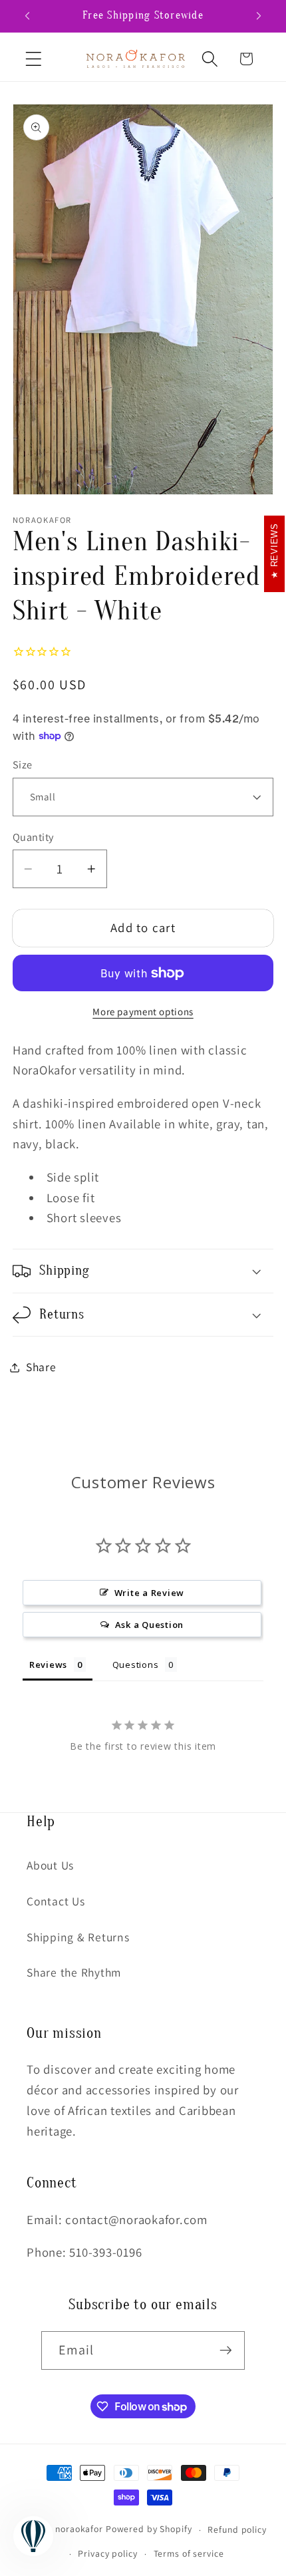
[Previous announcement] (27, 16)
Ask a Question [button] (150, 1625)
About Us (50, 1865)
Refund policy (237, 2529)
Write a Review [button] (150, 1593)
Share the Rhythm (74, 1972)
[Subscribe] (226, 2350)
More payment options (143, 1012)
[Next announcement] (259, 16)
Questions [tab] (136, 1665)
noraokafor (79, 2529)
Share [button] (41, 1367)
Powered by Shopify (149, 2529)
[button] (34, 59)
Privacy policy (107, 2553)
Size (23, 764)
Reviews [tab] (48, 1665)
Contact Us (56, 1901)
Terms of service (189, 2553)
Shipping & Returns (78, 1937)
